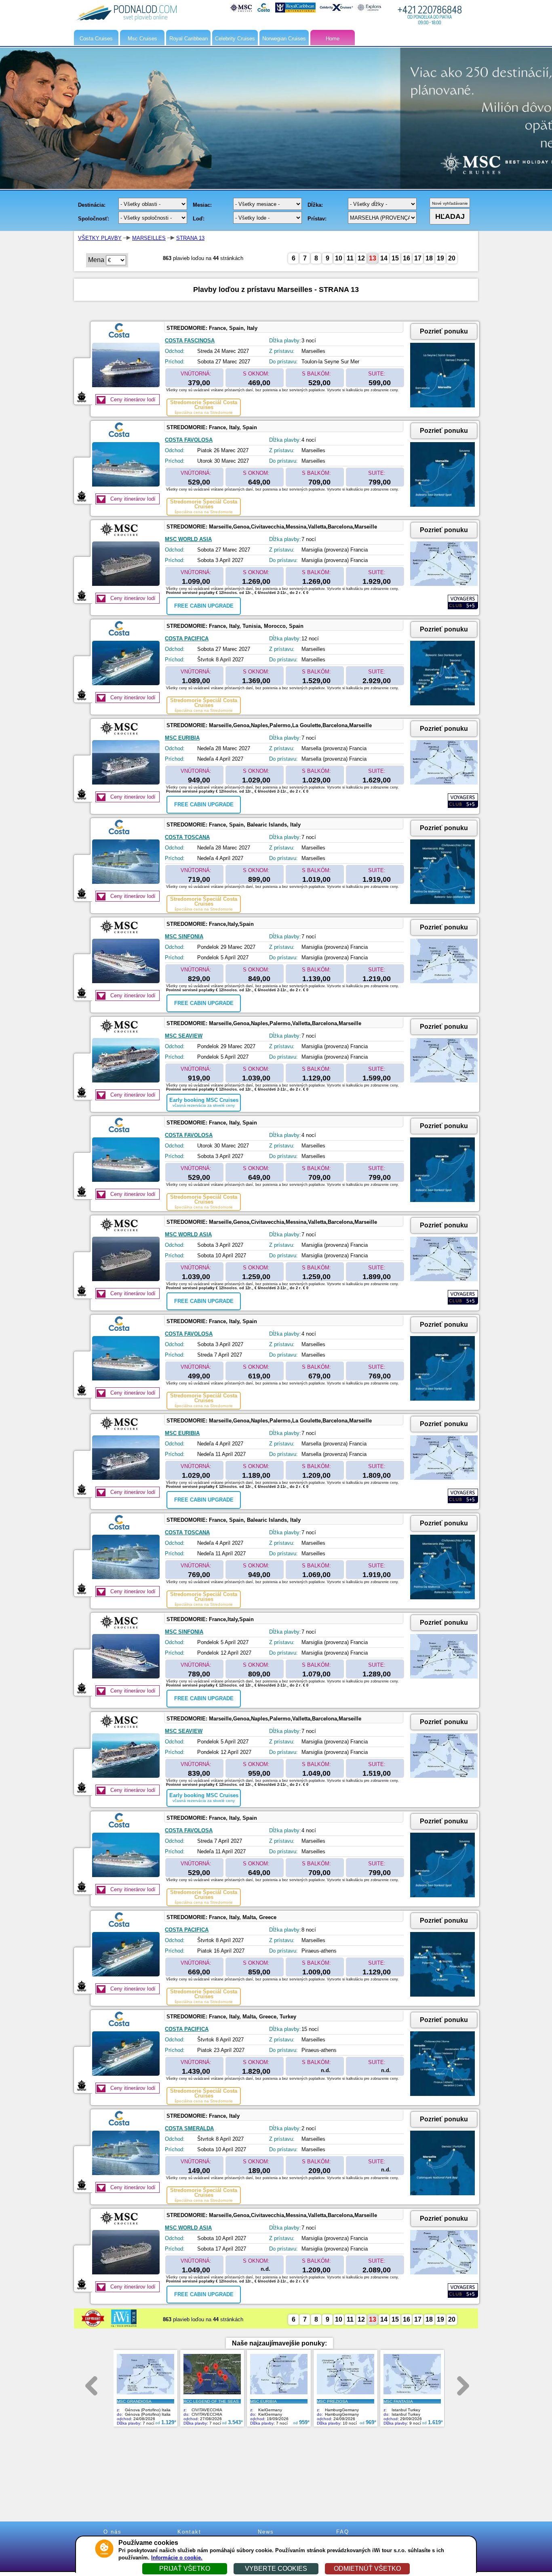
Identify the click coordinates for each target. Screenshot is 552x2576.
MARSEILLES (149, 238)
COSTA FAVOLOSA (189, 440)
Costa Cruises (96, 39)
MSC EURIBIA (182, 738)
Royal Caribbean (189, 39)
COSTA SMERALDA (189, 2128)
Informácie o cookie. (177, 2558)
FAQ (343, 2532)
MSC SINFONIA (184, 937)
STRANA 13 (190, 238)
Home (333, 39)
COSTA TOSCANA (187, 837)
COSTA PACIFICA (187, 639)
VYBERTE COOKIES (276, 2569)
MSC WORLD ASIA (188, 539)
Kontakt (189, 2532)
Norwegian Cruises (284, 39)
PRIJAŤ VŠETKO (185, 2569)
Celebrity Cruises (235, 39)
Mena (96, 260)
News (266, 2532)
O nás (113, 2532)
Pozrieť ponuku (444, 331)
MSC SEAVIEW (184, 1036)
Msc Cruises (142, 39)
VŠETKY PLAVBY (100, 238)
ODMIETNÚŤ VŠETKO (367, 2569)
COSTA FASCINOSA (190, 341)
